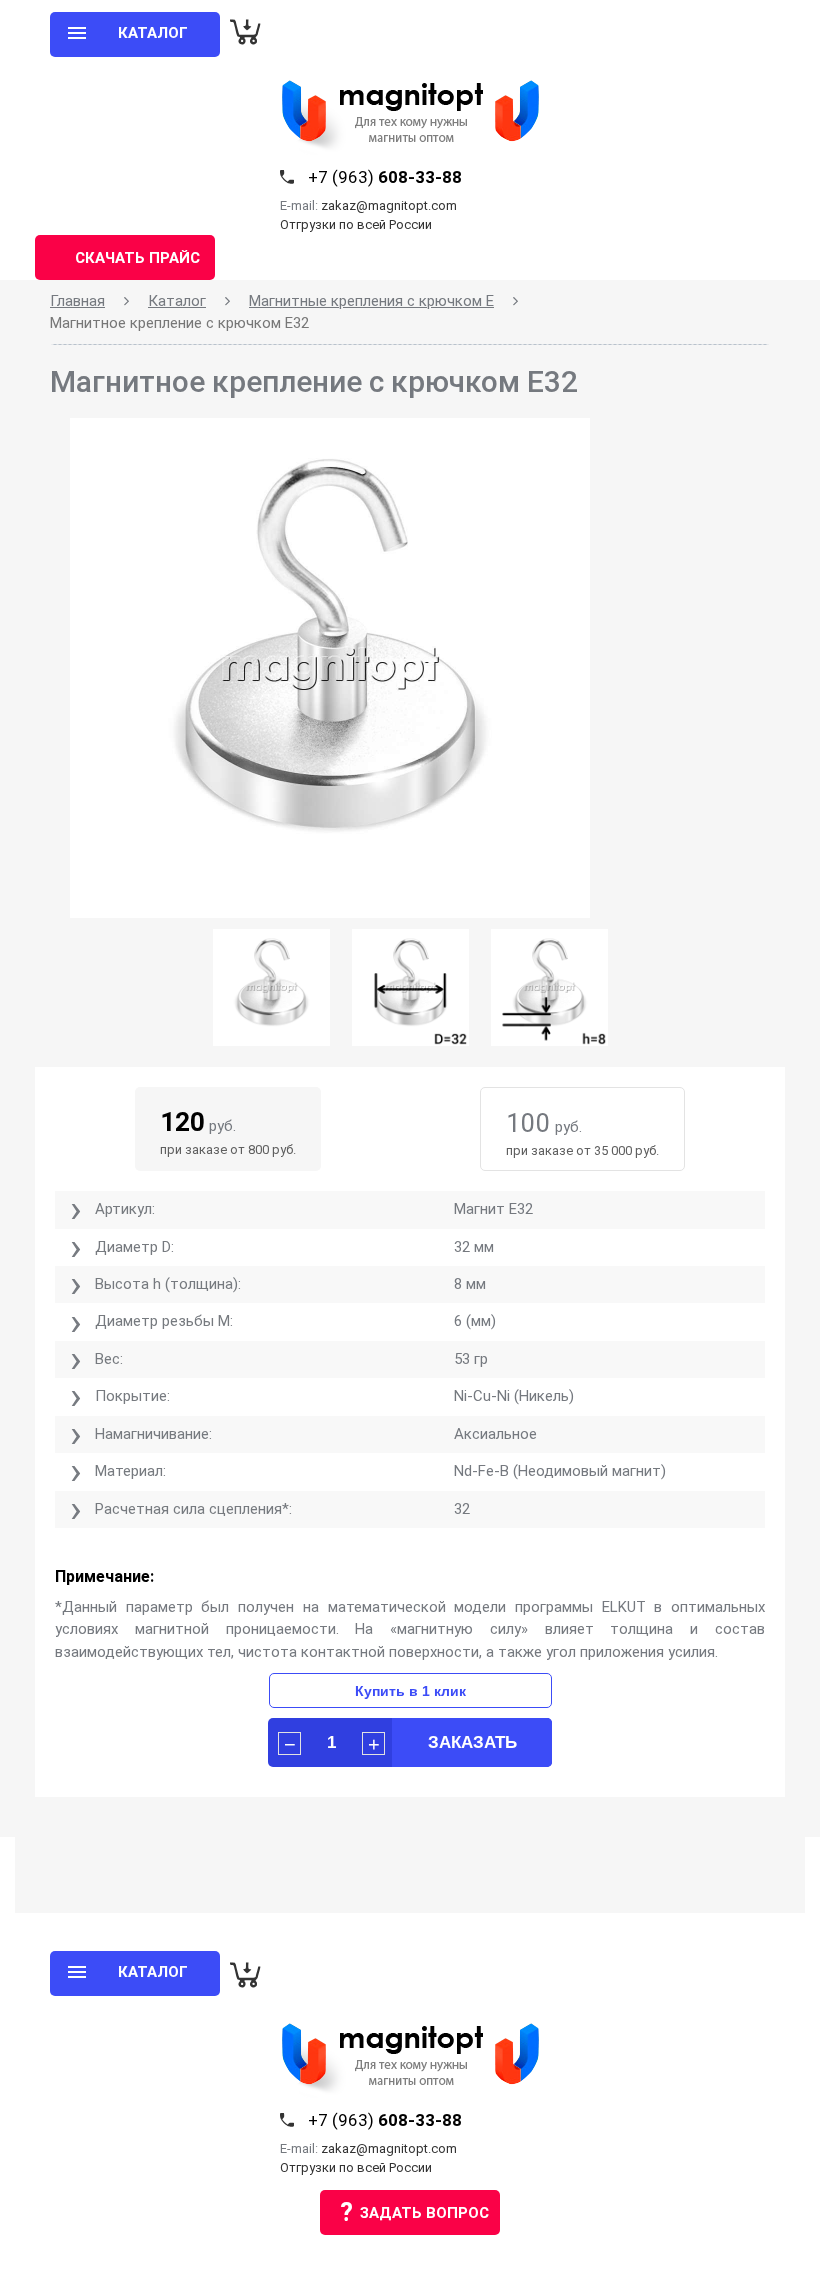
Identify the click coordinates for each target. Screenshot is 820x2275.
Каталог (177, 301)
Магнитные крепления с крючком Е (371, 301)
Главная (77, 301)
